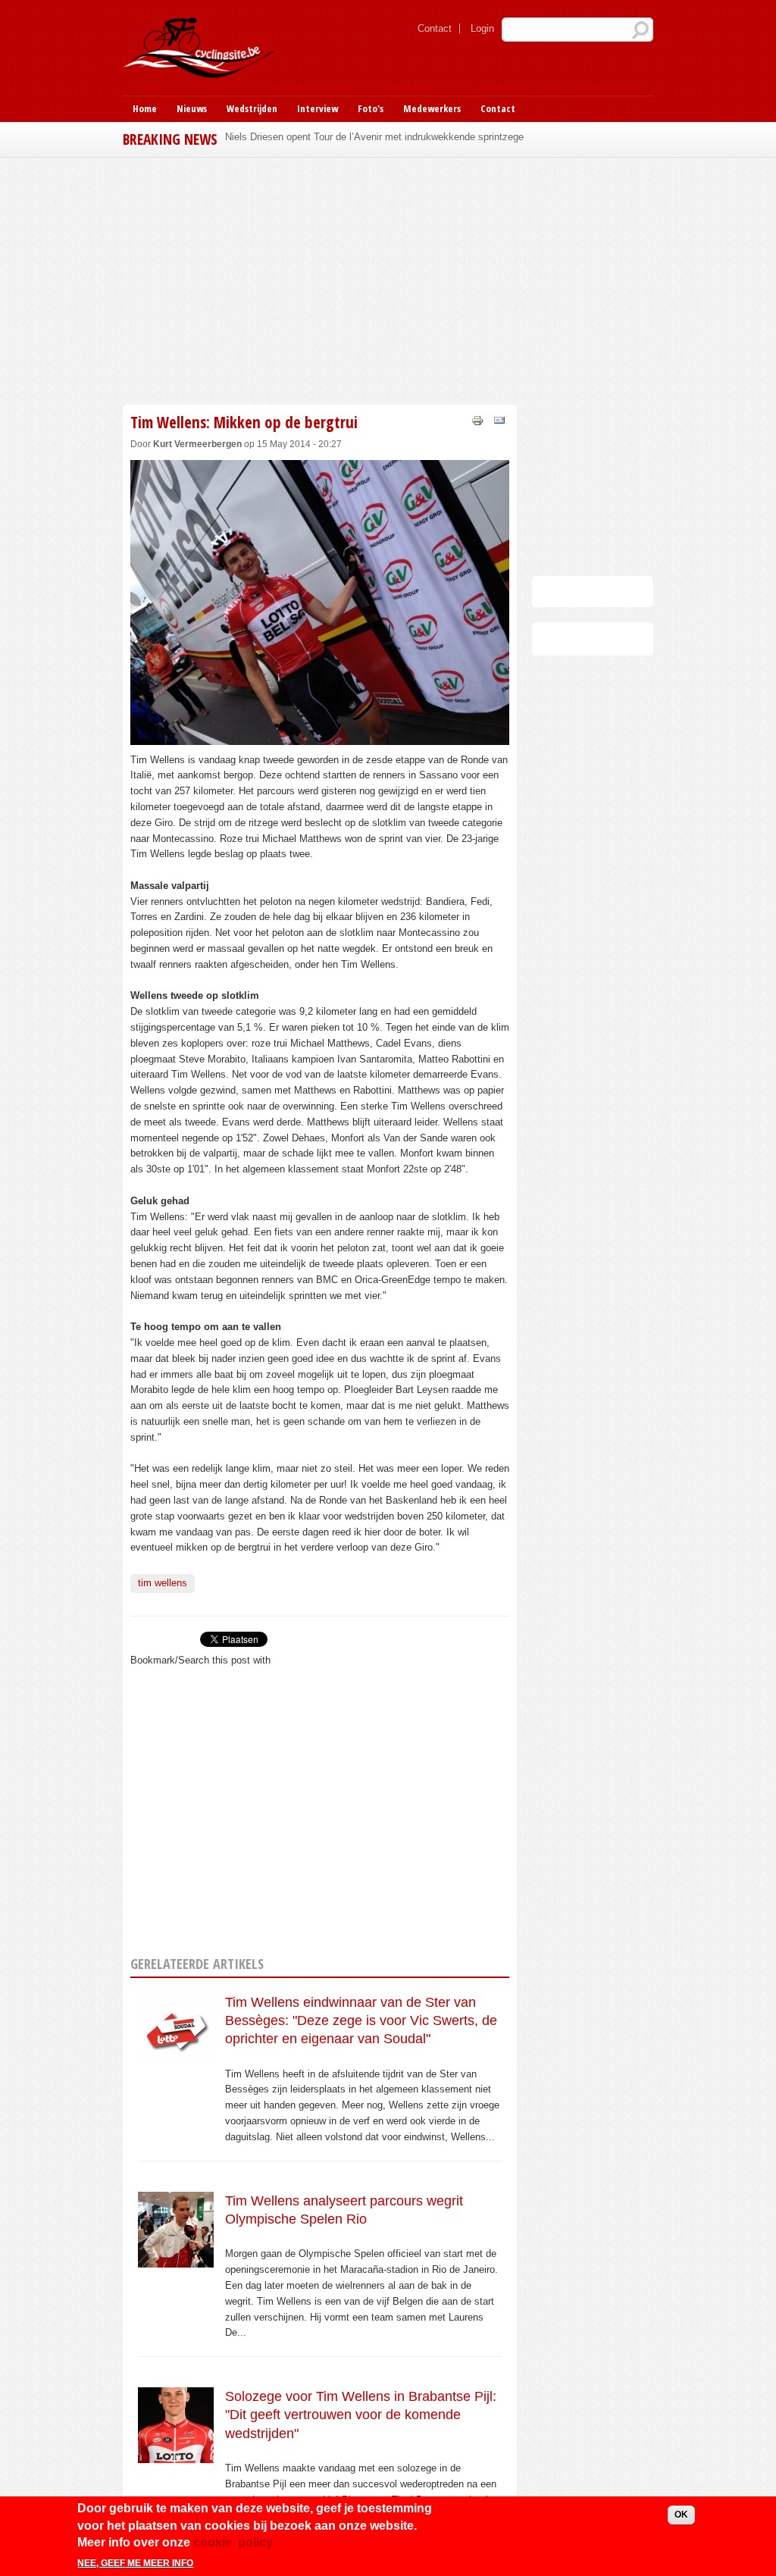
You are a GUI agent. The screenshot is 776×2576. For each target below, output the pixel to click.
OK (681, 2515)
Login (482, 28)
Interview (318, 108)
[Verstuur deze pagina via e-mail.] (499, 419)
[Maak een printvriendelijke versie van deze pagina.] (477, 419)
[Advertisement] (388, 279)
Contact (435, 28)
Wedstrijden (252, 108)
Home (145, 108)
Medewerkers (432, 108)
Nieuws (192, 108)
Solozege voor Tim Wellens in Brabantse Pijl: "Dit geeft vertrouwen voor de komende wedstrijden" (361, 2415)
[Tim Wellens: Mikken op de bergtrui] (320, 736)
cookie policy (233, 2542)
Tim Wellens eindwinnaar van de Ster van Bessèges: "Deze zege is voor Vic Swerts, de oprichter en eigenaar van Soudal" (361, 2021)
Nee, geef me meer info (135, 2563)
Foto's (371, 108)
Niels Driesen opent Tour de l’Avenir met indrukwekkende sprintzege (374, 137)
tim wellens (163, 1583)
